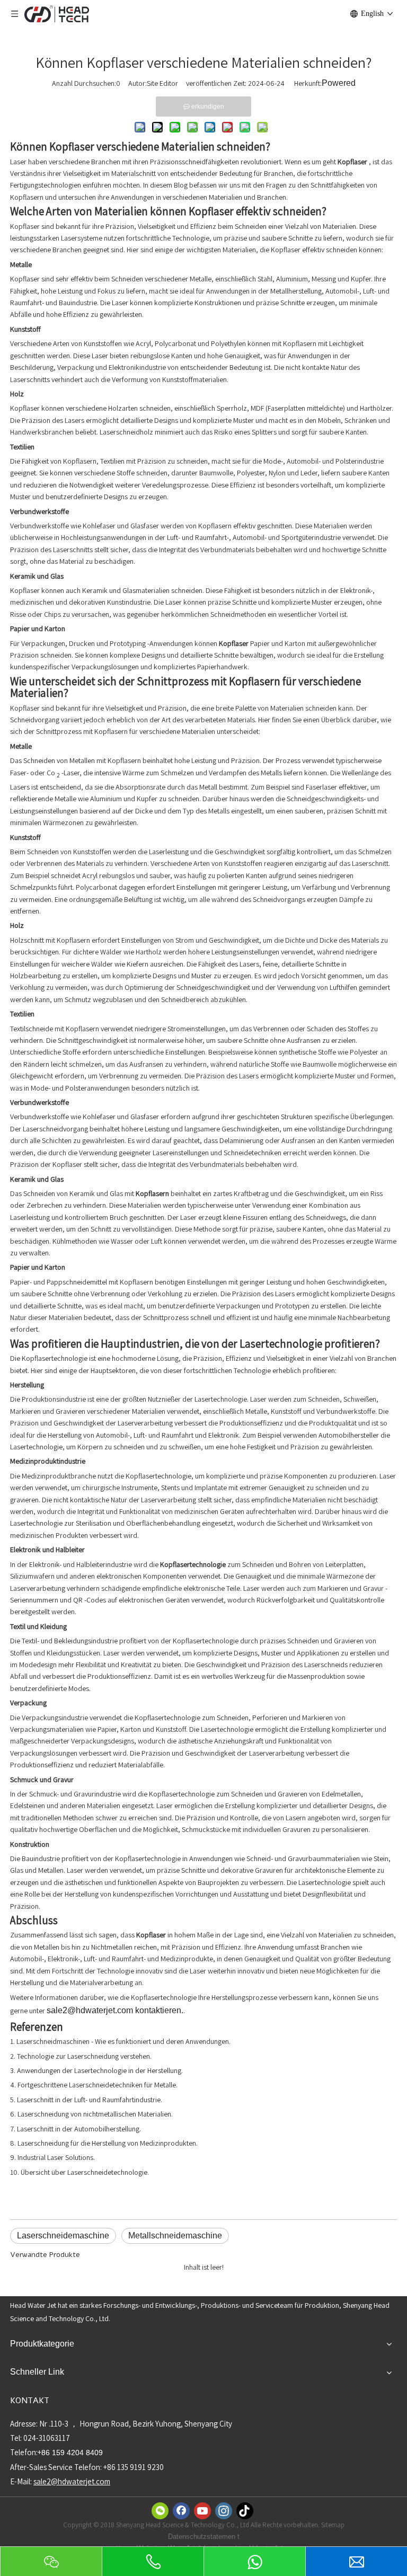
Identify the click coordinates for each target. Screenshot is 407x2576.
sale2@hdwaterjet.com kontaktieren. (115, 2010)
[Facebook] (181, 2511)
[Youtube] (202, 2511)
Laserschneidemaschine (63, 2236)
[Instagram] (224, 2511)
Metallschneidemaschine (175, 2236)
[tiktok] (245, 2511)
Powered (339, 83)
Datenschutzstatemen (203, 2537)
